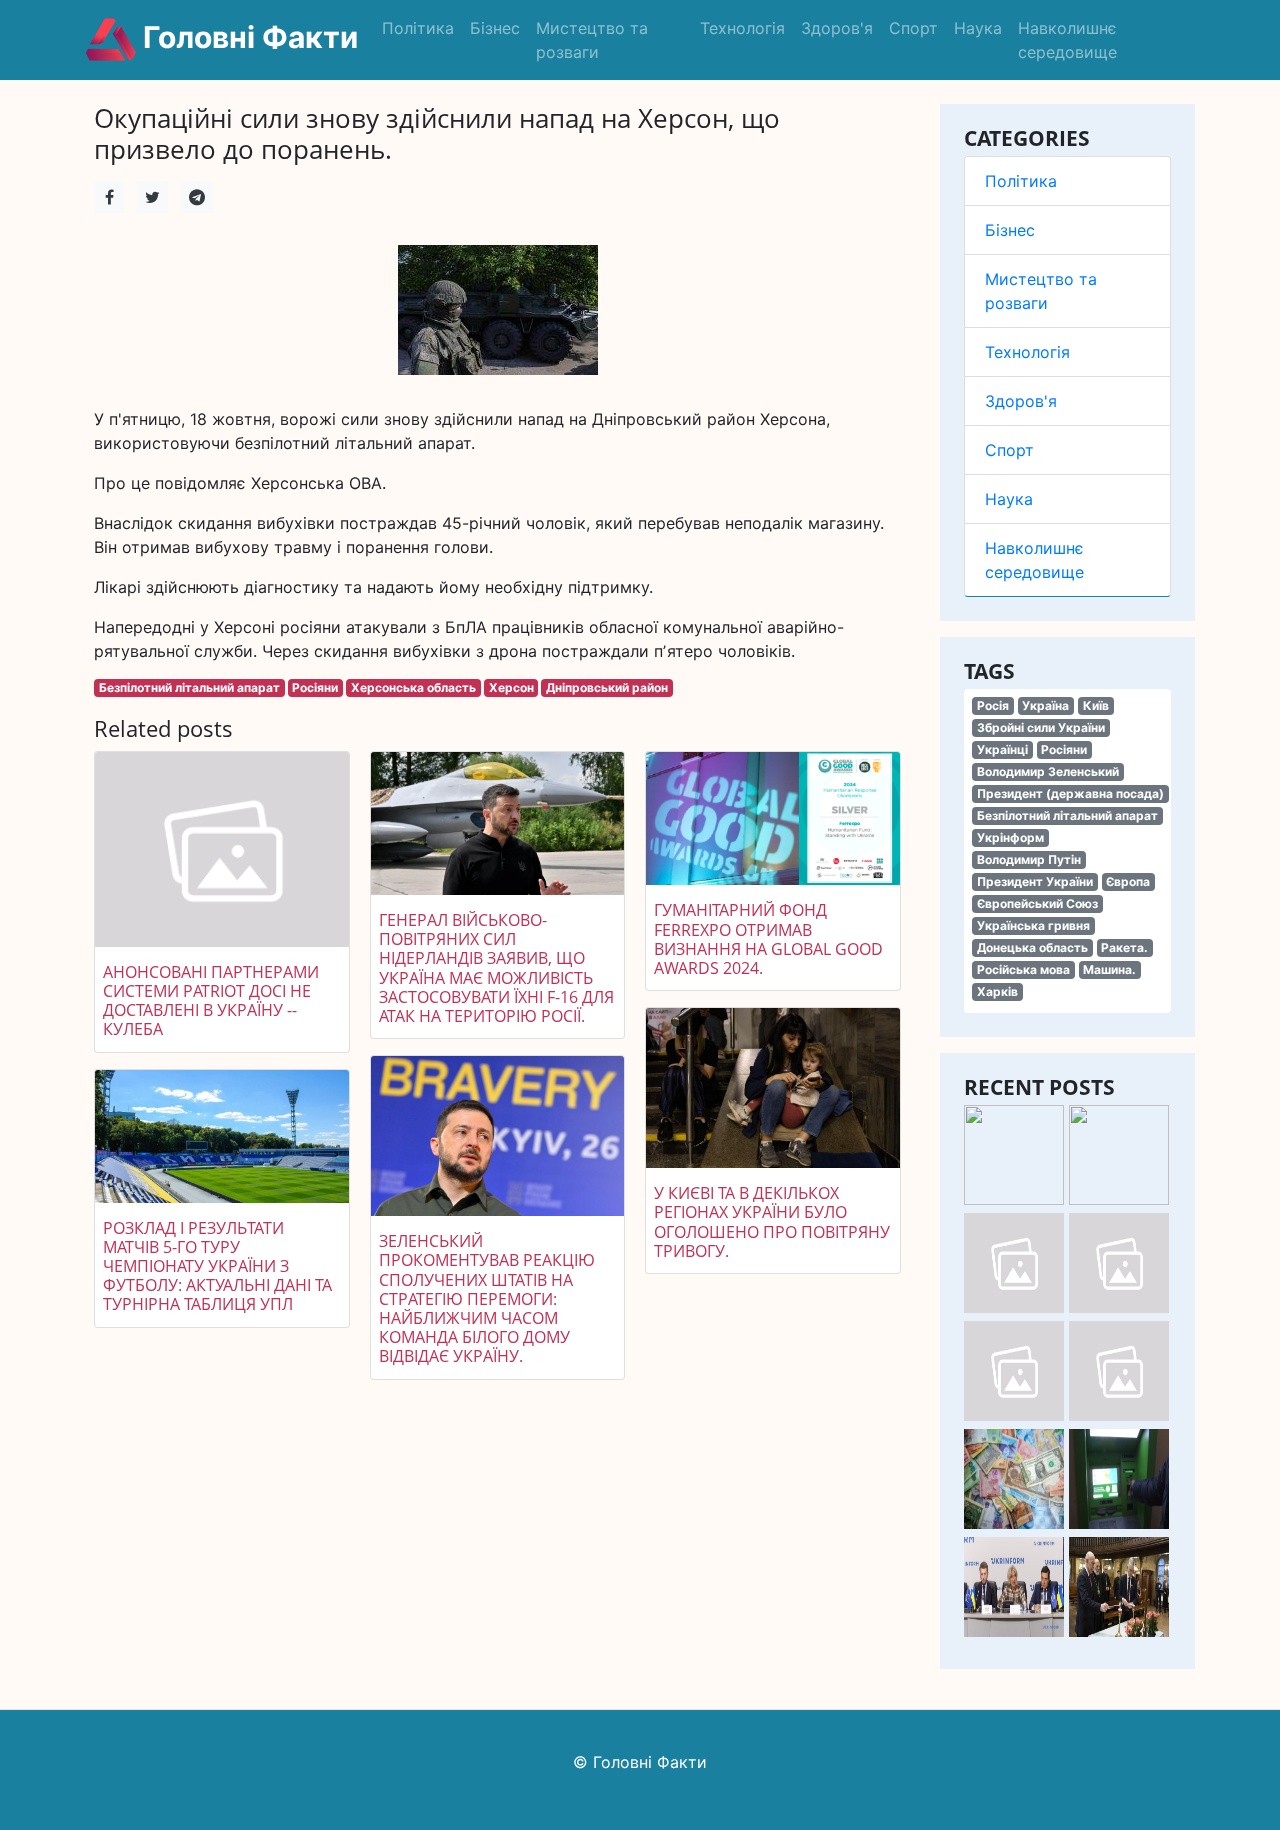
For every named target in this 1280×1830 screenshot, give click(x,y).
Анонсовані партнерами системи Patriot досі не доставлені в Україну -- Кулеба (211, 1001)
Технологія (742, 28)
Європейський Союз (1037, 903)
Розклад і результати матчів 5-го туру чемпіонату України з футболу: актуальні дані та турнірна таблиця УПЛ (217, 1266)
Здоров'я (837, 28)
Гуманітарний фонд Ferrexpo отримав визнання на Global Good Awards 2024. (768, 939)
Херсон (511, 687)
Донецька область (1032, 947)
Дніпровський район (607, 687)
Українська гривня (1033, 925)
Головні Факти (247, 37)
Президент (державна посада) (1070, 793)
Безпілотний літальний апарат (1067, 815)
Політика (418, 28)
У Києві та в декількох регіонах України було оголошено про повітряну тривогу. (772, 1222)
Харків (997, 991)
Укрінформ (1010, 837)
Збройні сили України (1041, 727)
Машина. (1109, 969)
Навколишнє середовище (1067, 40)
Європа (1128, 881)
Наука (978, 28)
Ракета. (1124, 947)
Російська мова (1023, 969)
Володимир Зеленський (1048, 771)
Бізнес (495, 28)
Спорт (913, 28)
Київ (1096, 705)
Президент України (1035, 881)
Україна (1045, 705)
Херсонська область (413, 687)
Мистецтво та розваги (592, 40)
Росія (993, 705)
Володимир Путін (1029, 859)
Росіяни (1064, 749)
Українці (1002, 749)
